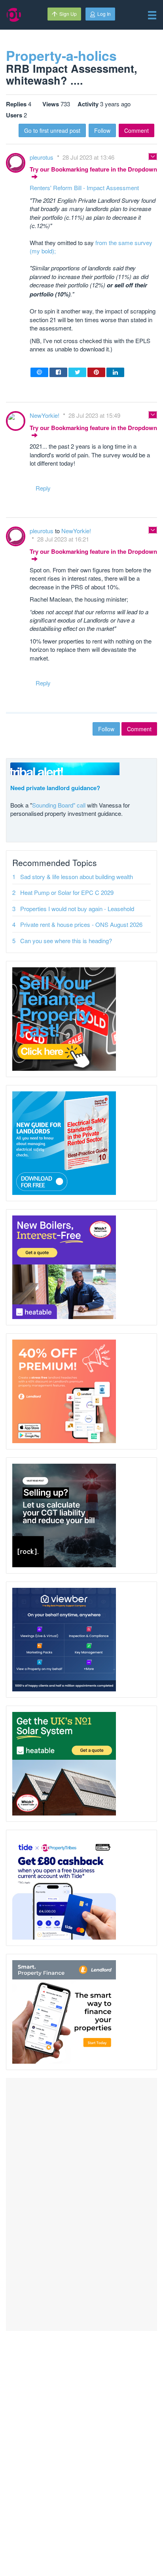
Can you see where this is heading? (66, 941)
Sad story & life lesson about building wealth (77, 877)
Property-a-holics (61, 55)
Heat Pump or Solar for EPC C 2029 (67, 892)
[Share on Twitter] (77, 372)
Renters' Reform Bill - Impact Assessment (84, 188)
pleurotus (42, 157)
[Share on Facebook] (58, 372)
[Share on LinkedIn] (115, 372)
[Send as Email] (39, 372)
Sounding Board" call (59, 805)
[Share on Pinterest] (96, 372)
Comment (136, 130)
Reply (43, 488)
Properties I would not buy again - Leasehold (77, 909)
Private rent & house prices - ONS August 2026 (81, 924)
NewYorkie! (45, 415)
